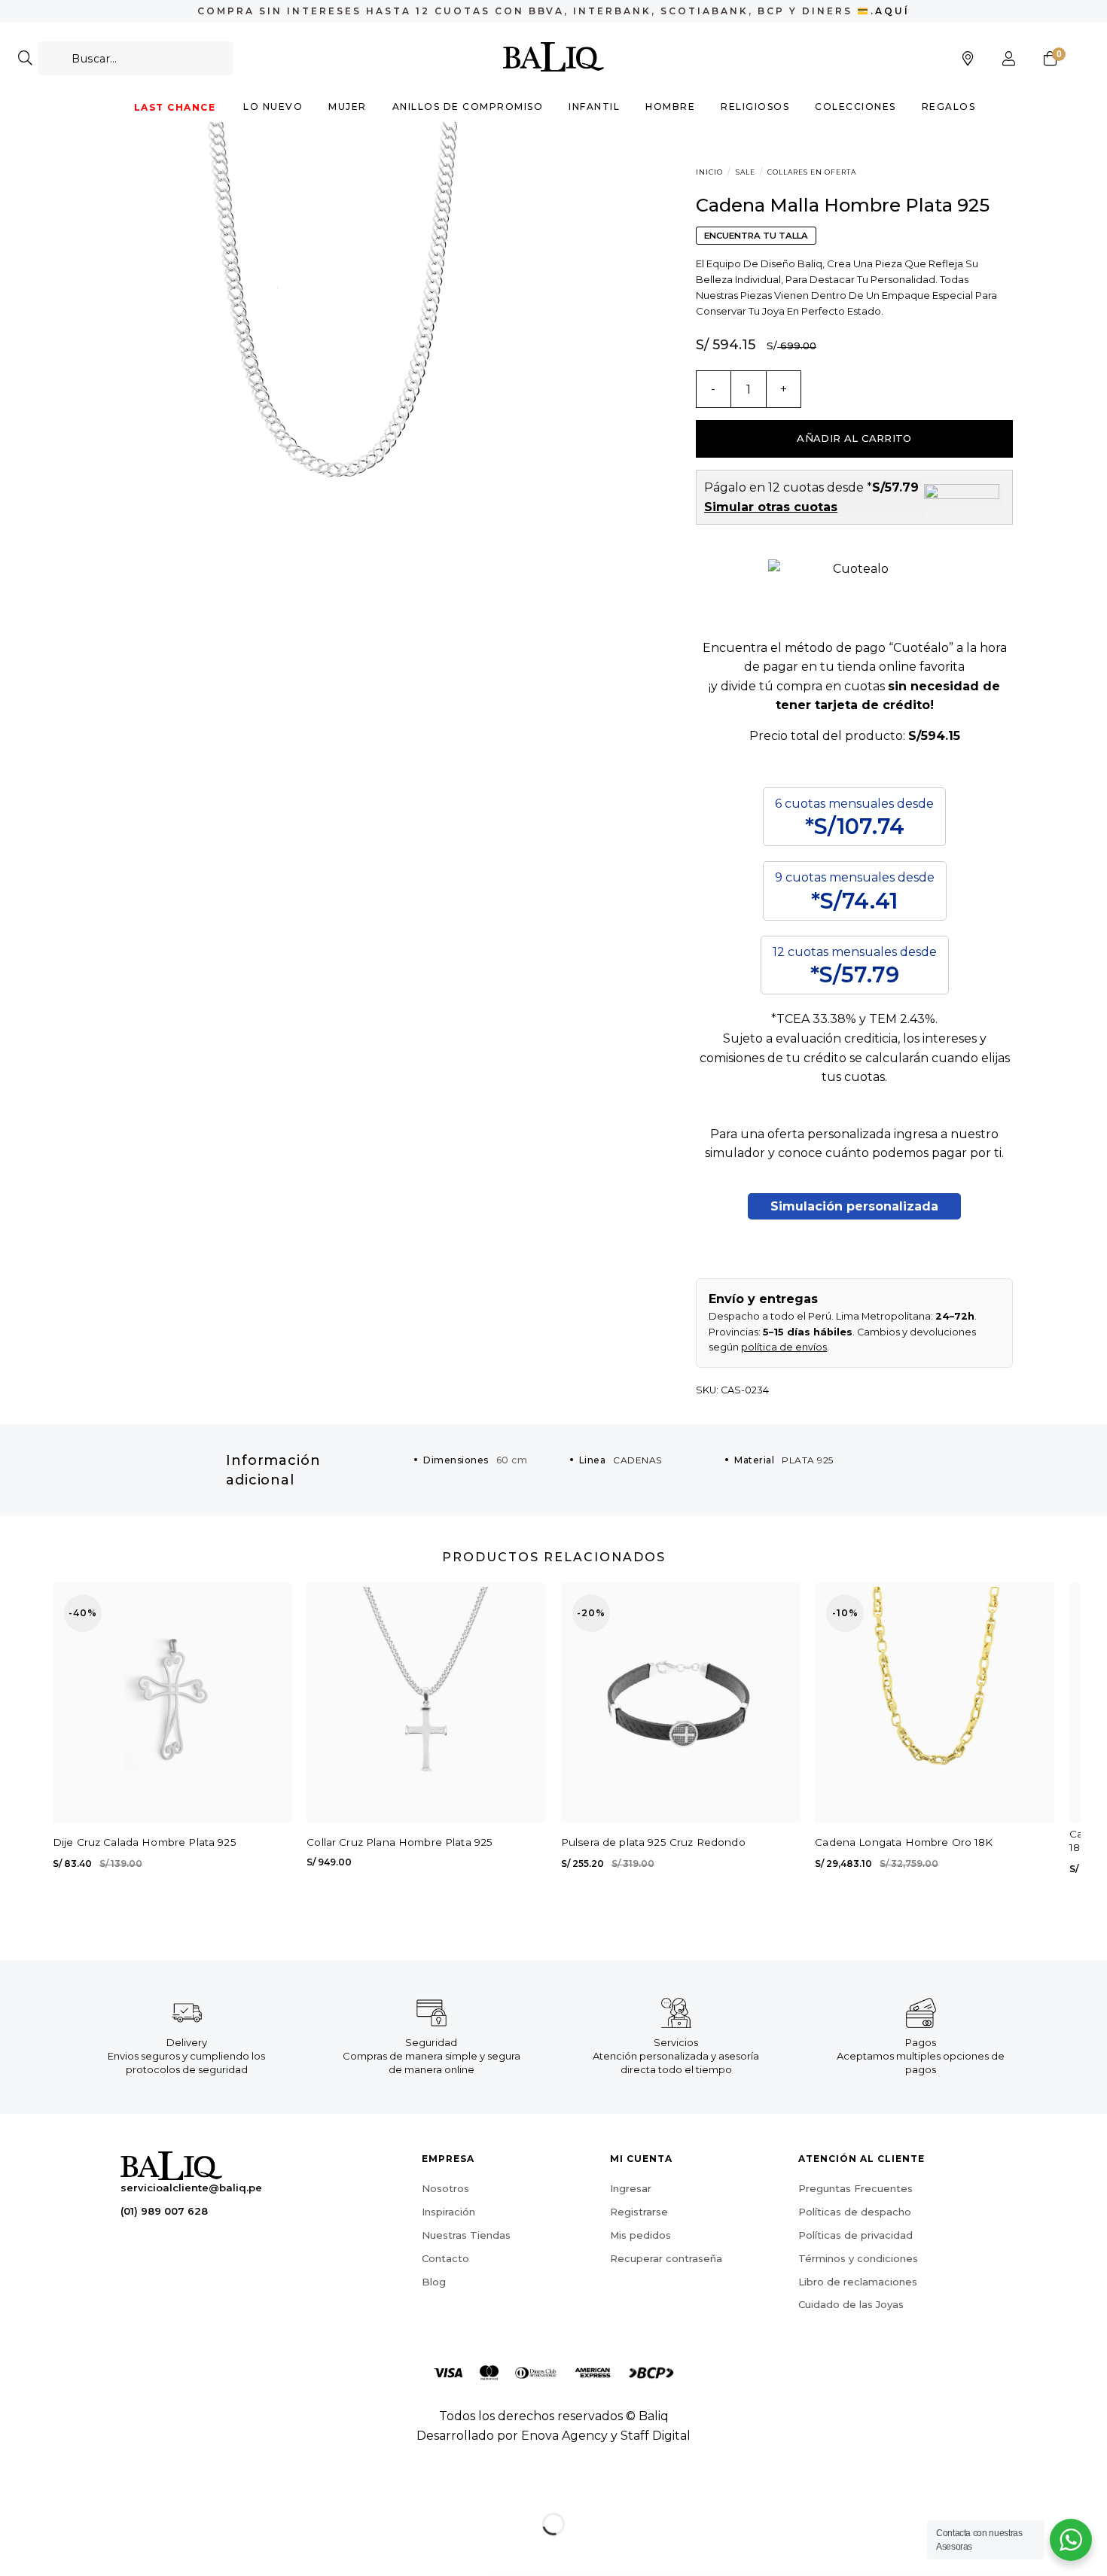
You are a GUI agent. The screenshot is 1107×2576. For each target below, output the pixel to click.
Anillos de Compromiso (468, 107)
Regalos (949, 107)
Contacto (445, 2258)
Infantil (594, 107)
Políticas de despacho (855, 2212)
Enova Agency (564, 2436)
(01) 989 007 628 (164, 2211)
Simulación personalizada (854, 1206)
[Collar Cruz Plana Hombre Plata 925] (426, 1703)
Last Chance (175, 107)
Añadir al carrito (854, 438)
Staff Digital (656, 2436)
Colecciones (855, 107)
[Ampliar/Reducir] (59, 2486)
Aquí (892, 11)
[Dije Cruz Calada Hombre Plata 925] (172, 1703)
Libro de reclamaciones (858, 2282)
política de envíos (784, 1347)
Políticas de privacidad (855, 2235)
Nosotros (445, 2188)
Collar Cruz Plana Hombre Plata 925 (399, 1842)
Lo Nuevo (273, 107)
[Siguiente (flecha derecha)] (59, 2550)
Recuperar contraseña (666, 2258)
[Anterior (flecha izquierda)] (15, 2550)
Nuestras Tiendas (466, 2235)
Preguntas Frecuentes (855, 2188)
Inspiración (448, 2212)
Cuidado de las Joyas (851, 2304)
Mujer (348, 107)
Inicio (709, 172)
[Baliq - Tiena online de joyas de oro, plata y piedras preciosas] (554, 56)
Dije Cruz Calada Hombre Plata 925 (145, 1842)
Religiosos (755, 107)
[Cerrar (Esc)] (15, 2486)
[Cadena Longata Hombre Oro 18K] (935, 1703)
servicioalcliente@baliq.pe (191, 2188)
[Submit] (25, 58)
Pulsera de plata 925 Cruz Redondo (653, 1842)
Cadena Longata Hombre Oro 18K (904, 1842)
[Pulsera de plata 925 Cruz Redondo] (681, 1703)
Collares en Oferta (812, 172)
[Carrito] (1051, 59)
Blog (434, 2282)
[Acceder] (1009, 59)
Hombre (670, 107)
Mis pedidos (640, 2235)
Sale (746, 172)
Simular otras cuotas (771, 507)
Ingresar (631, 2188)
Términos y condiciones (858, 2258)
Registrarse (639, 2212)
